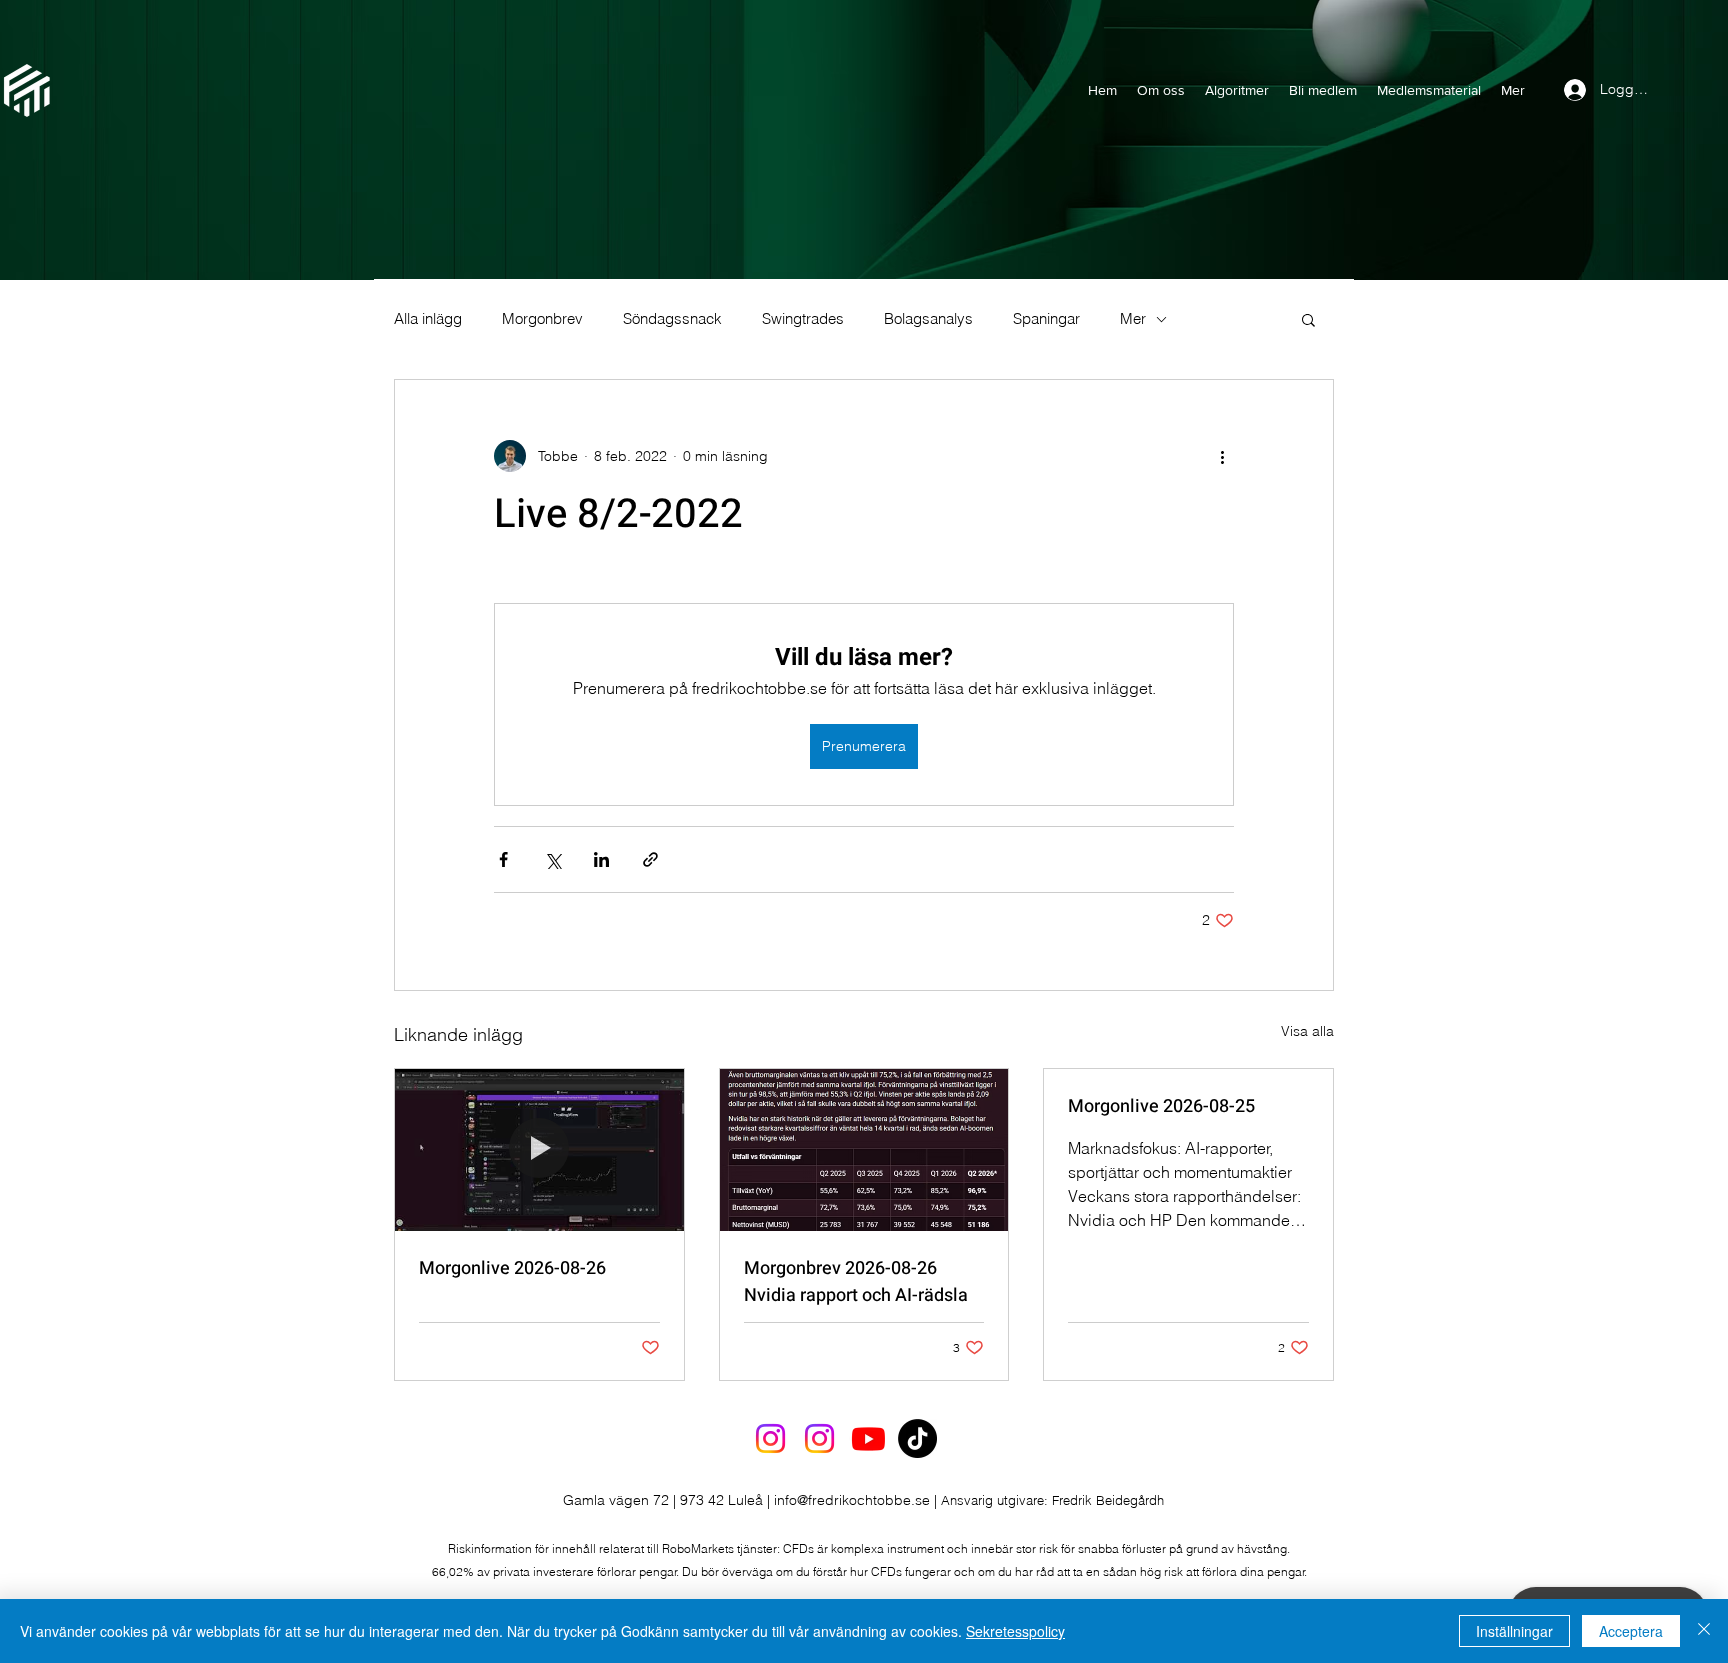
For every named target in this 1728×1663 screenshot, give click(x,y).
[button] (1308, 319)
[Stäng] (1704, 1631)
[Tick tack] (917, 1438)
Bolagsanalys (928, 319)
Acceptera (1631, 1631)
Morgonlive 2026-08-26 (512, 1268)
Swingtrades (803, 319)
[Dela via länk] (650, 859)
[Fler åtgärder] (1222, 456)
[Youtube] (868, 1438)
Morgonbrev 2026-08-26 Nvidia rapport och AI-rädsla (856, 1282)
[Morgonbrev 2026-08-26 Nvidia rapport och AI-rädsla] (864, 1150)
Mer (1133, 319)
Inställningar (1514, 1631)
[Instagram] (770, 1438)
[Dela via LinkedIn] (601, 859)
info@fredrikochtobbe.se (852, 1500)
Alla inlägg (428, 319)
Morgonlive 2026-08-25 (1161, 1106)
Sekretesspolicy (1015, 1631)
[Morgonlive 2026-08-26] (539, 1150)
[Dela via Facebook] (503, 859)
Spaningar (1046, 319)
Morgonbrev (542, 319)
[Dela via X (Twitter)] (552, 859)
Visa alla (1307, 1031)
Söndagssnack (672, 319)
